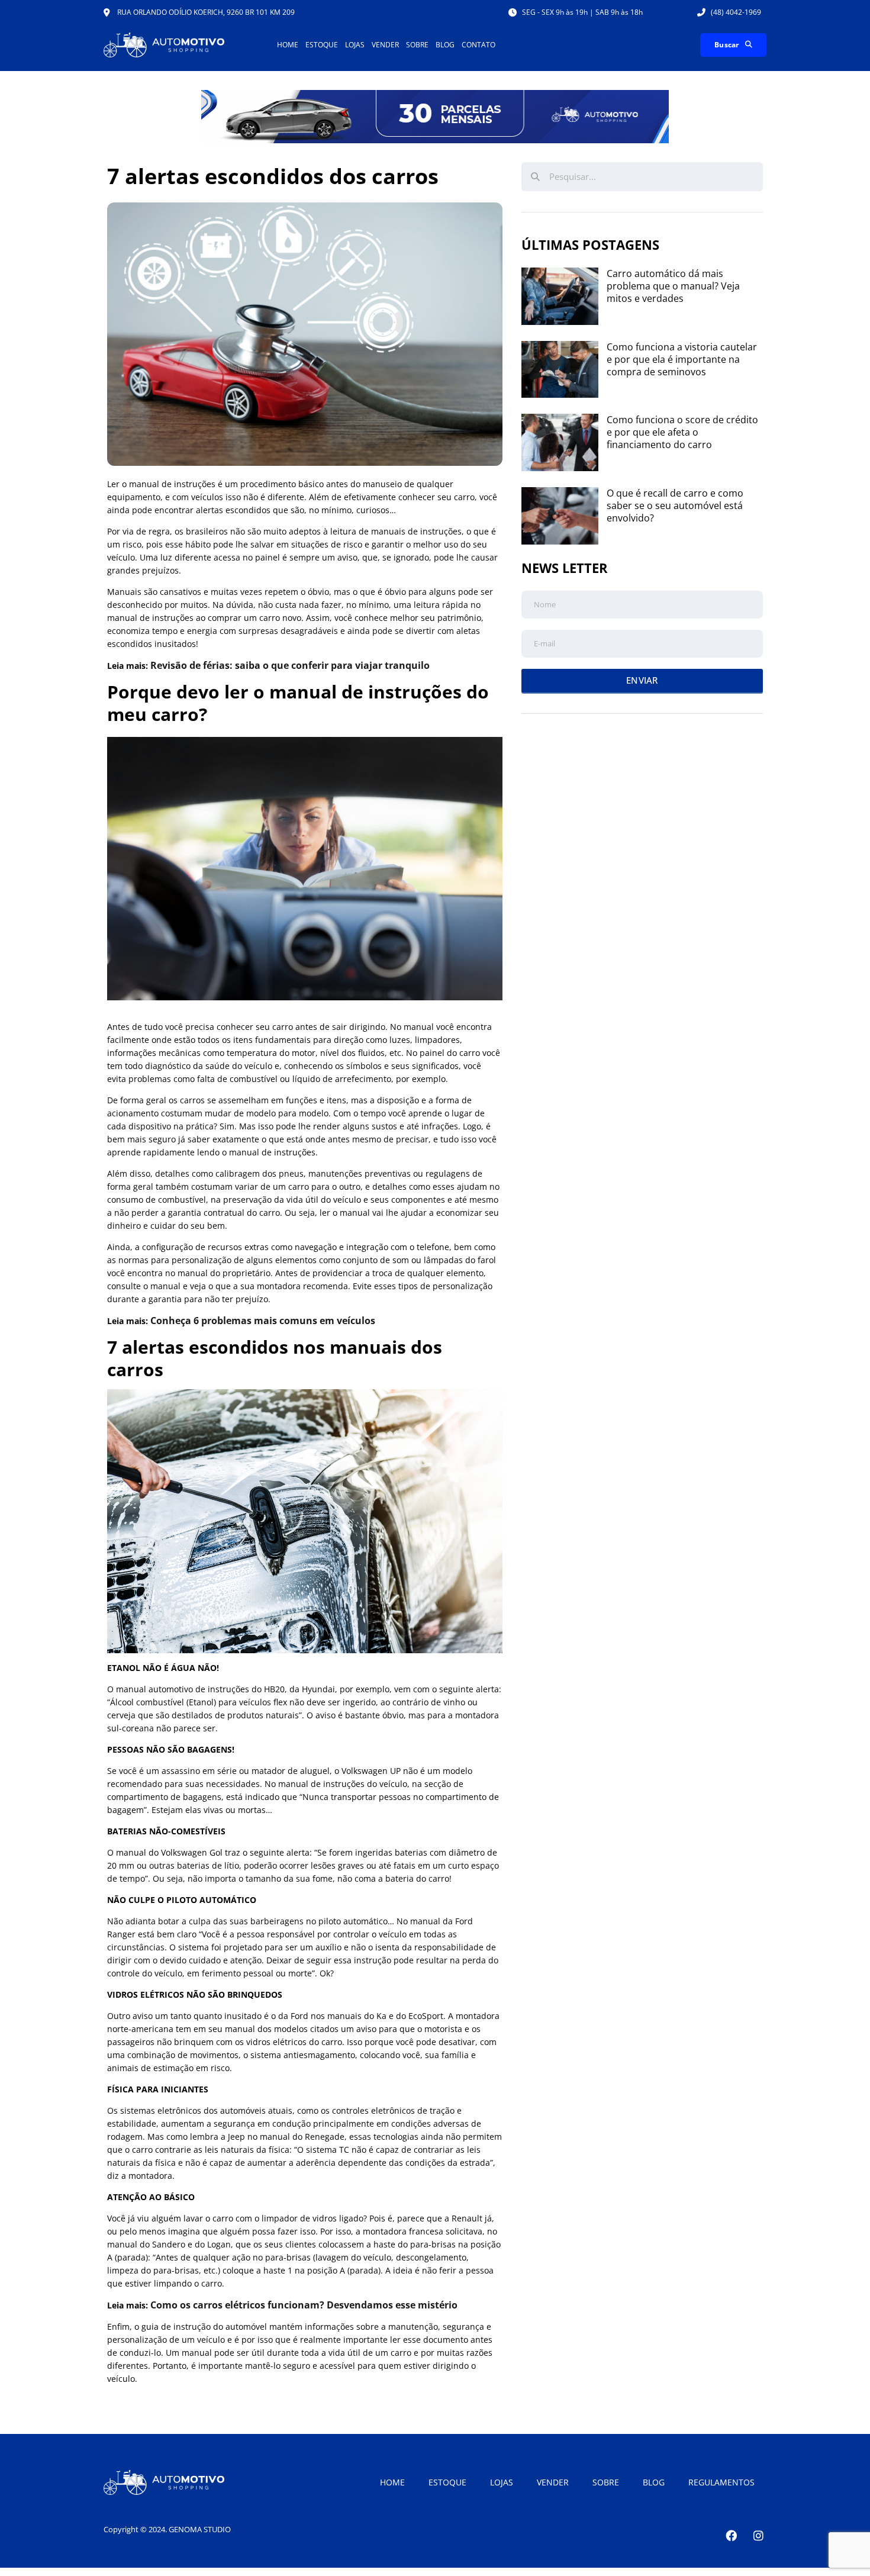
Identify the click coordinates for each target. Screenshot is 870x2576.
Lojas (355, 45)
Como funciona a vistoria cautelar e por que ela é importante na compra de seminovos (682, 359)
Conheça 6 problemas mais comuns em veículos (263, 1321)
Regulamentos (721, 2482)
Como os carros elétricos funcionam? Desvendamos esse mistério (304, 2305)
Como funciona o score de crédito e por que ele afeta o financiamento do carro (682, 432)
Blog (445, 45)
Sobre (417, 45)
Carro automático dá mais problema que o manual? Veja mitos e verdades (673, 286)
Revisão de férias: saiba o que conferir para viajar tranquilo (290, 665)
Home (288, 45)
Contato (478, 45)
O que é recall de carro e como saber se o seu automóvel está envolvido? (675, 505)
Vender (385, 45)
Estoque (322, 45)
